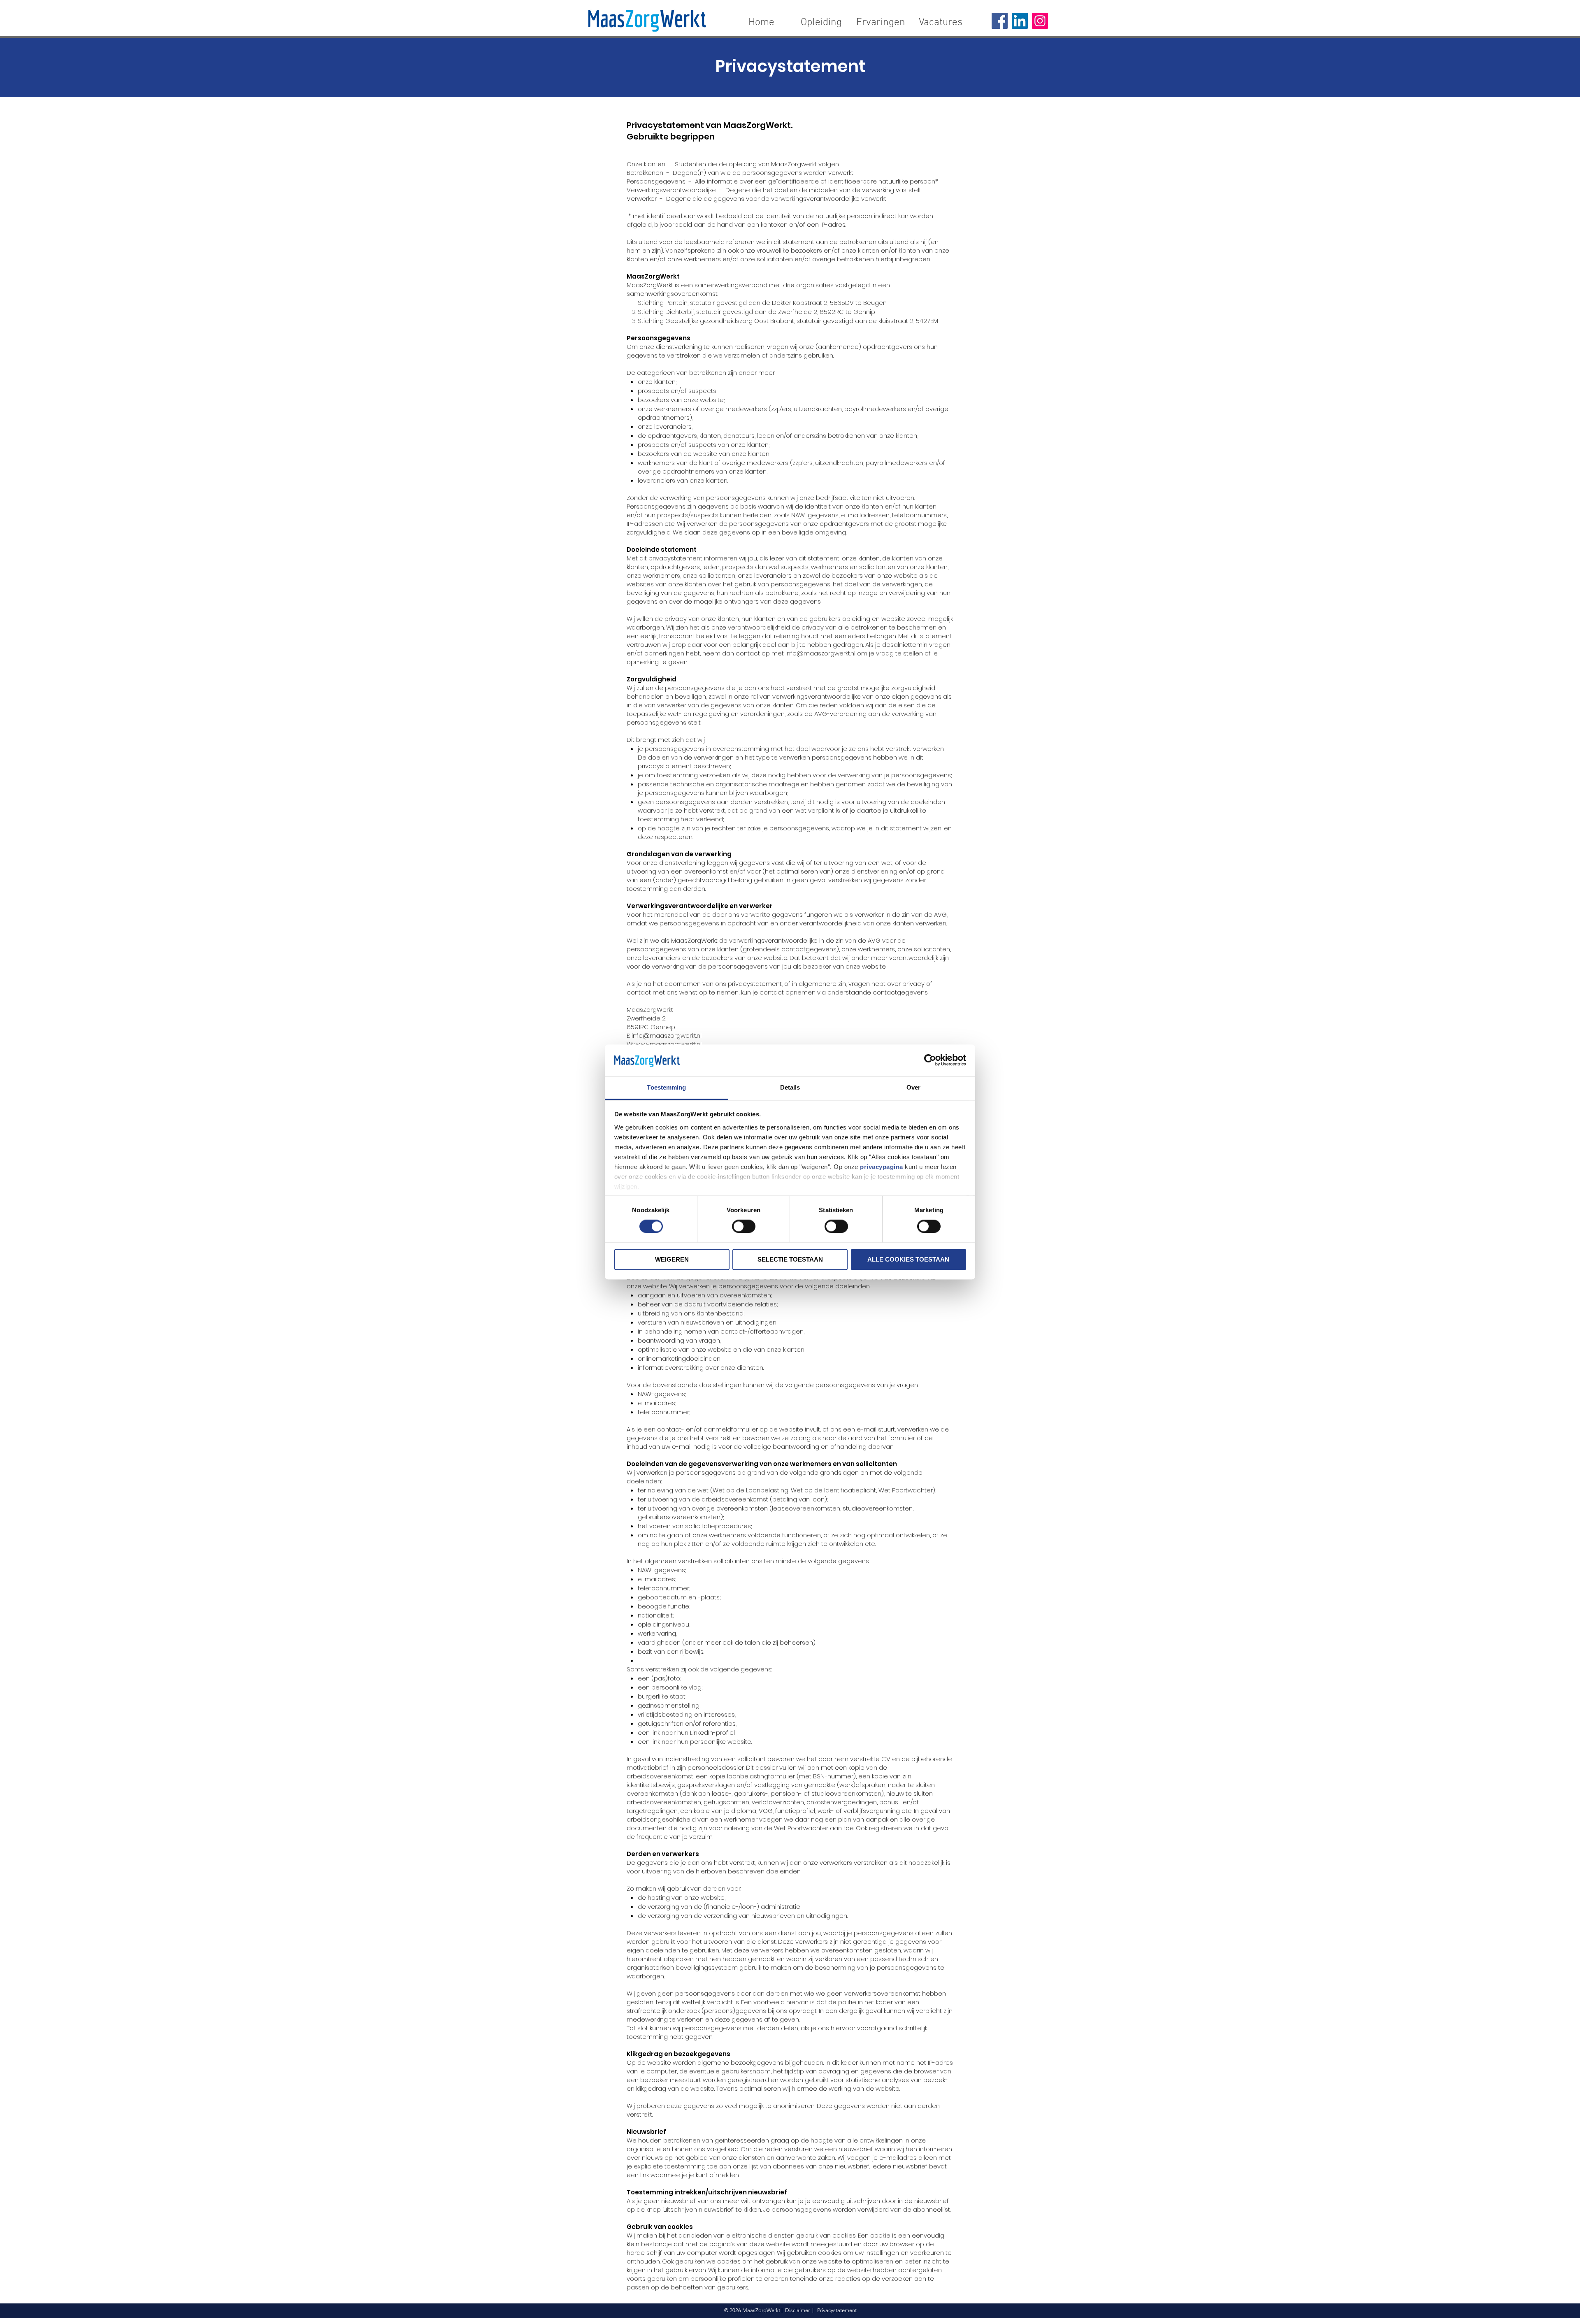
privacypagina (882, 1167)
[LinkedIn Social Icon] (1020, 21)
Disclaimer (797, 2310)
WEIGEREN (672, 1259)
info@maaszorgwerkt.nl (820, 653)
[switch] (744, 1227)
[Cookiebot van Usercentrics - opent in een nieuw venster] (930, 1060)
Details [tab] (790, 1087)
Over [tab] (913, 1087)
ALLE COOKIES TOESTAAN (908, 1259)
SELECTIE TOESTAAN (790, 1259)
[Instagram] (1040, 21)
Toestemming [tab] (666, 1087)
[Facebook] (1000, 21)
